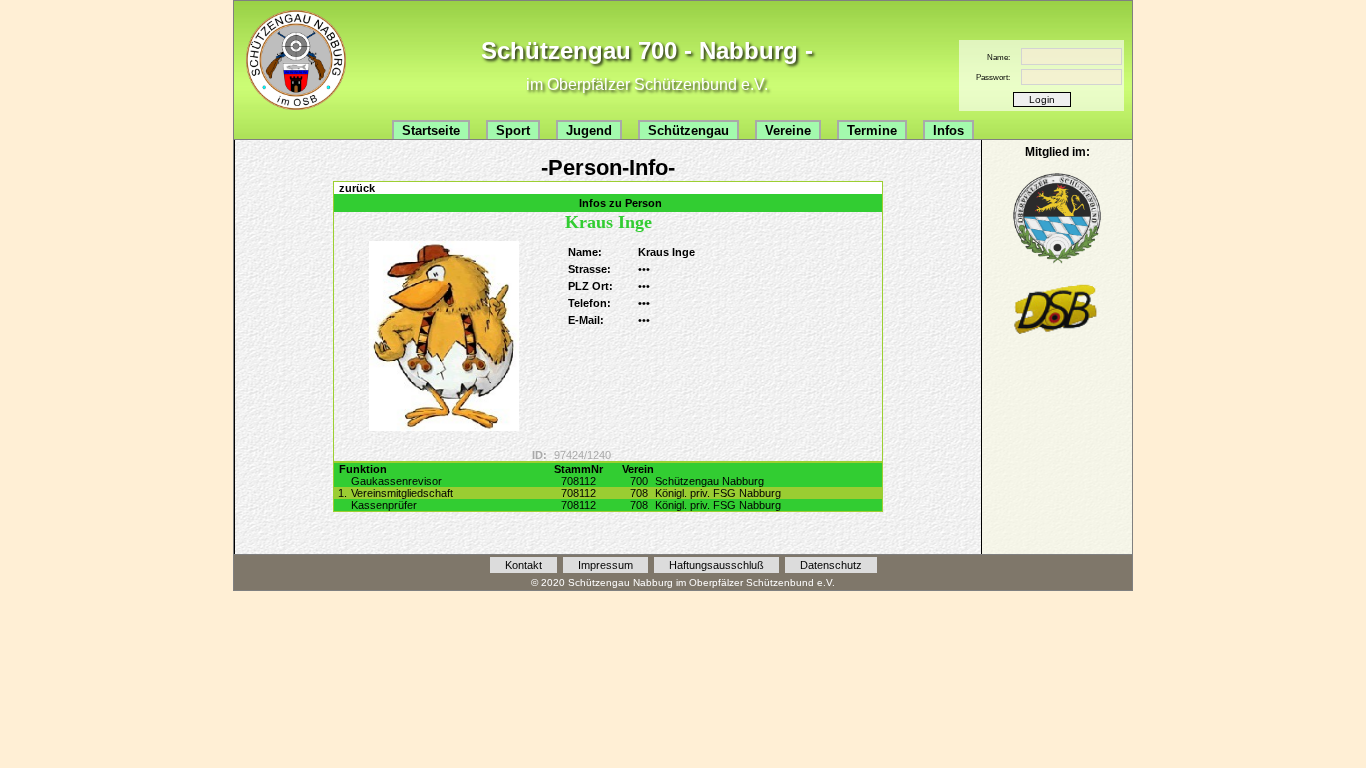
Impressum (605, 565)
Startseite (431, 130)
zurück (357, 188)
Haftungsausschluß (716, 565)
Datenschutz (831, 565)
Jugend (589, 130)
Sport (513, 130)
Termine (872, 130)
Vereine (788, 130)
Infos (948, 130)
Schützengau (688, 130)
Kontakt (523, 565)
